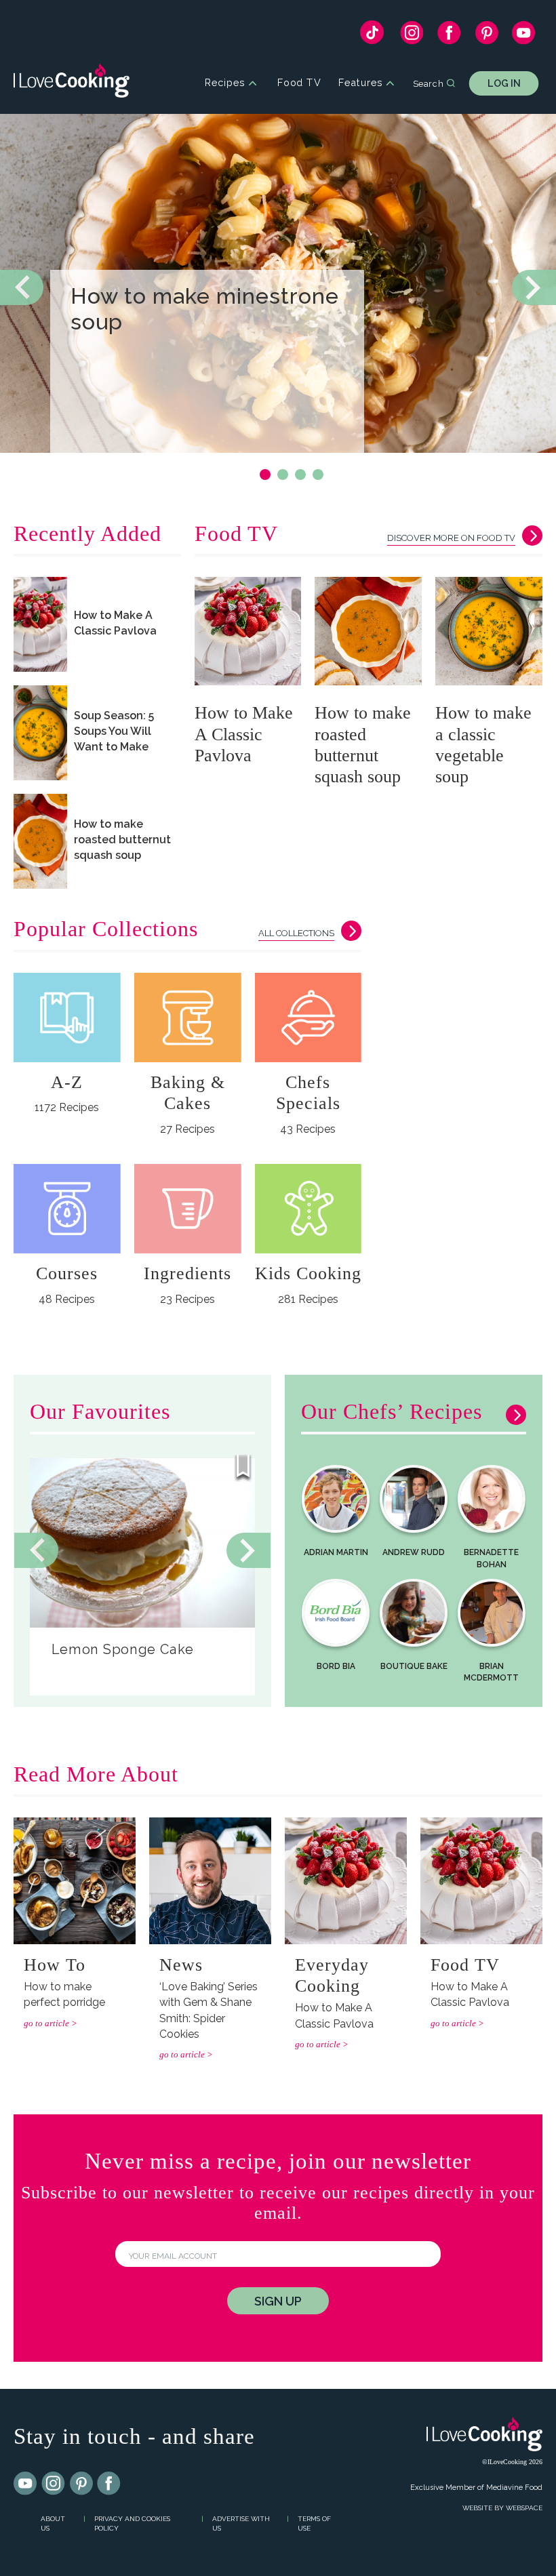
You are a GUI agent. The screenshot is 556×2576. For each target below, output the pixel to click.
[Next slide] (534, 287)
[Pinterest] (487, 36)
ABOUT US (53, 2524)
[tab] (265, 475)
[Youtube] (26, 2484)
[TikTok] (372, 36)
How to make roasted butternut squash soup (122, 840)
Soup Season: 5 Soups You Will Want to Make (114, 731)
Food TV (299, 83)
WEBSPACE (524, 2508)
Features (360, 83)
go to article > (51, 2023)
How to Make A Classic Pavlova (115, 623)
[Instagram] (412, 36)
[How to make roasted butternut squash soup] (40, 841)
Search (428, 83)
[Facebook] (449, 36)
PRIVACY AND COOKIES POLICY (132, 2524)
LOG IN (504, 83)
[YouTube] (524, 36)
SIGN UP (278, 2301)
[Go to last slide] (36, 1550)
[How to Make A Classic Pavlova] (40, 624)
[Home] (72, 83)
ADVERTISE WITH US (241, 2524)
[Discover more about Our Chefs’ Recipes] (513, 1418)
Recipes (225, 83)
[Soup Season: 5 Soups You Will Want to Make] (40, 733)
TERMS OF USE (314, 2524)
